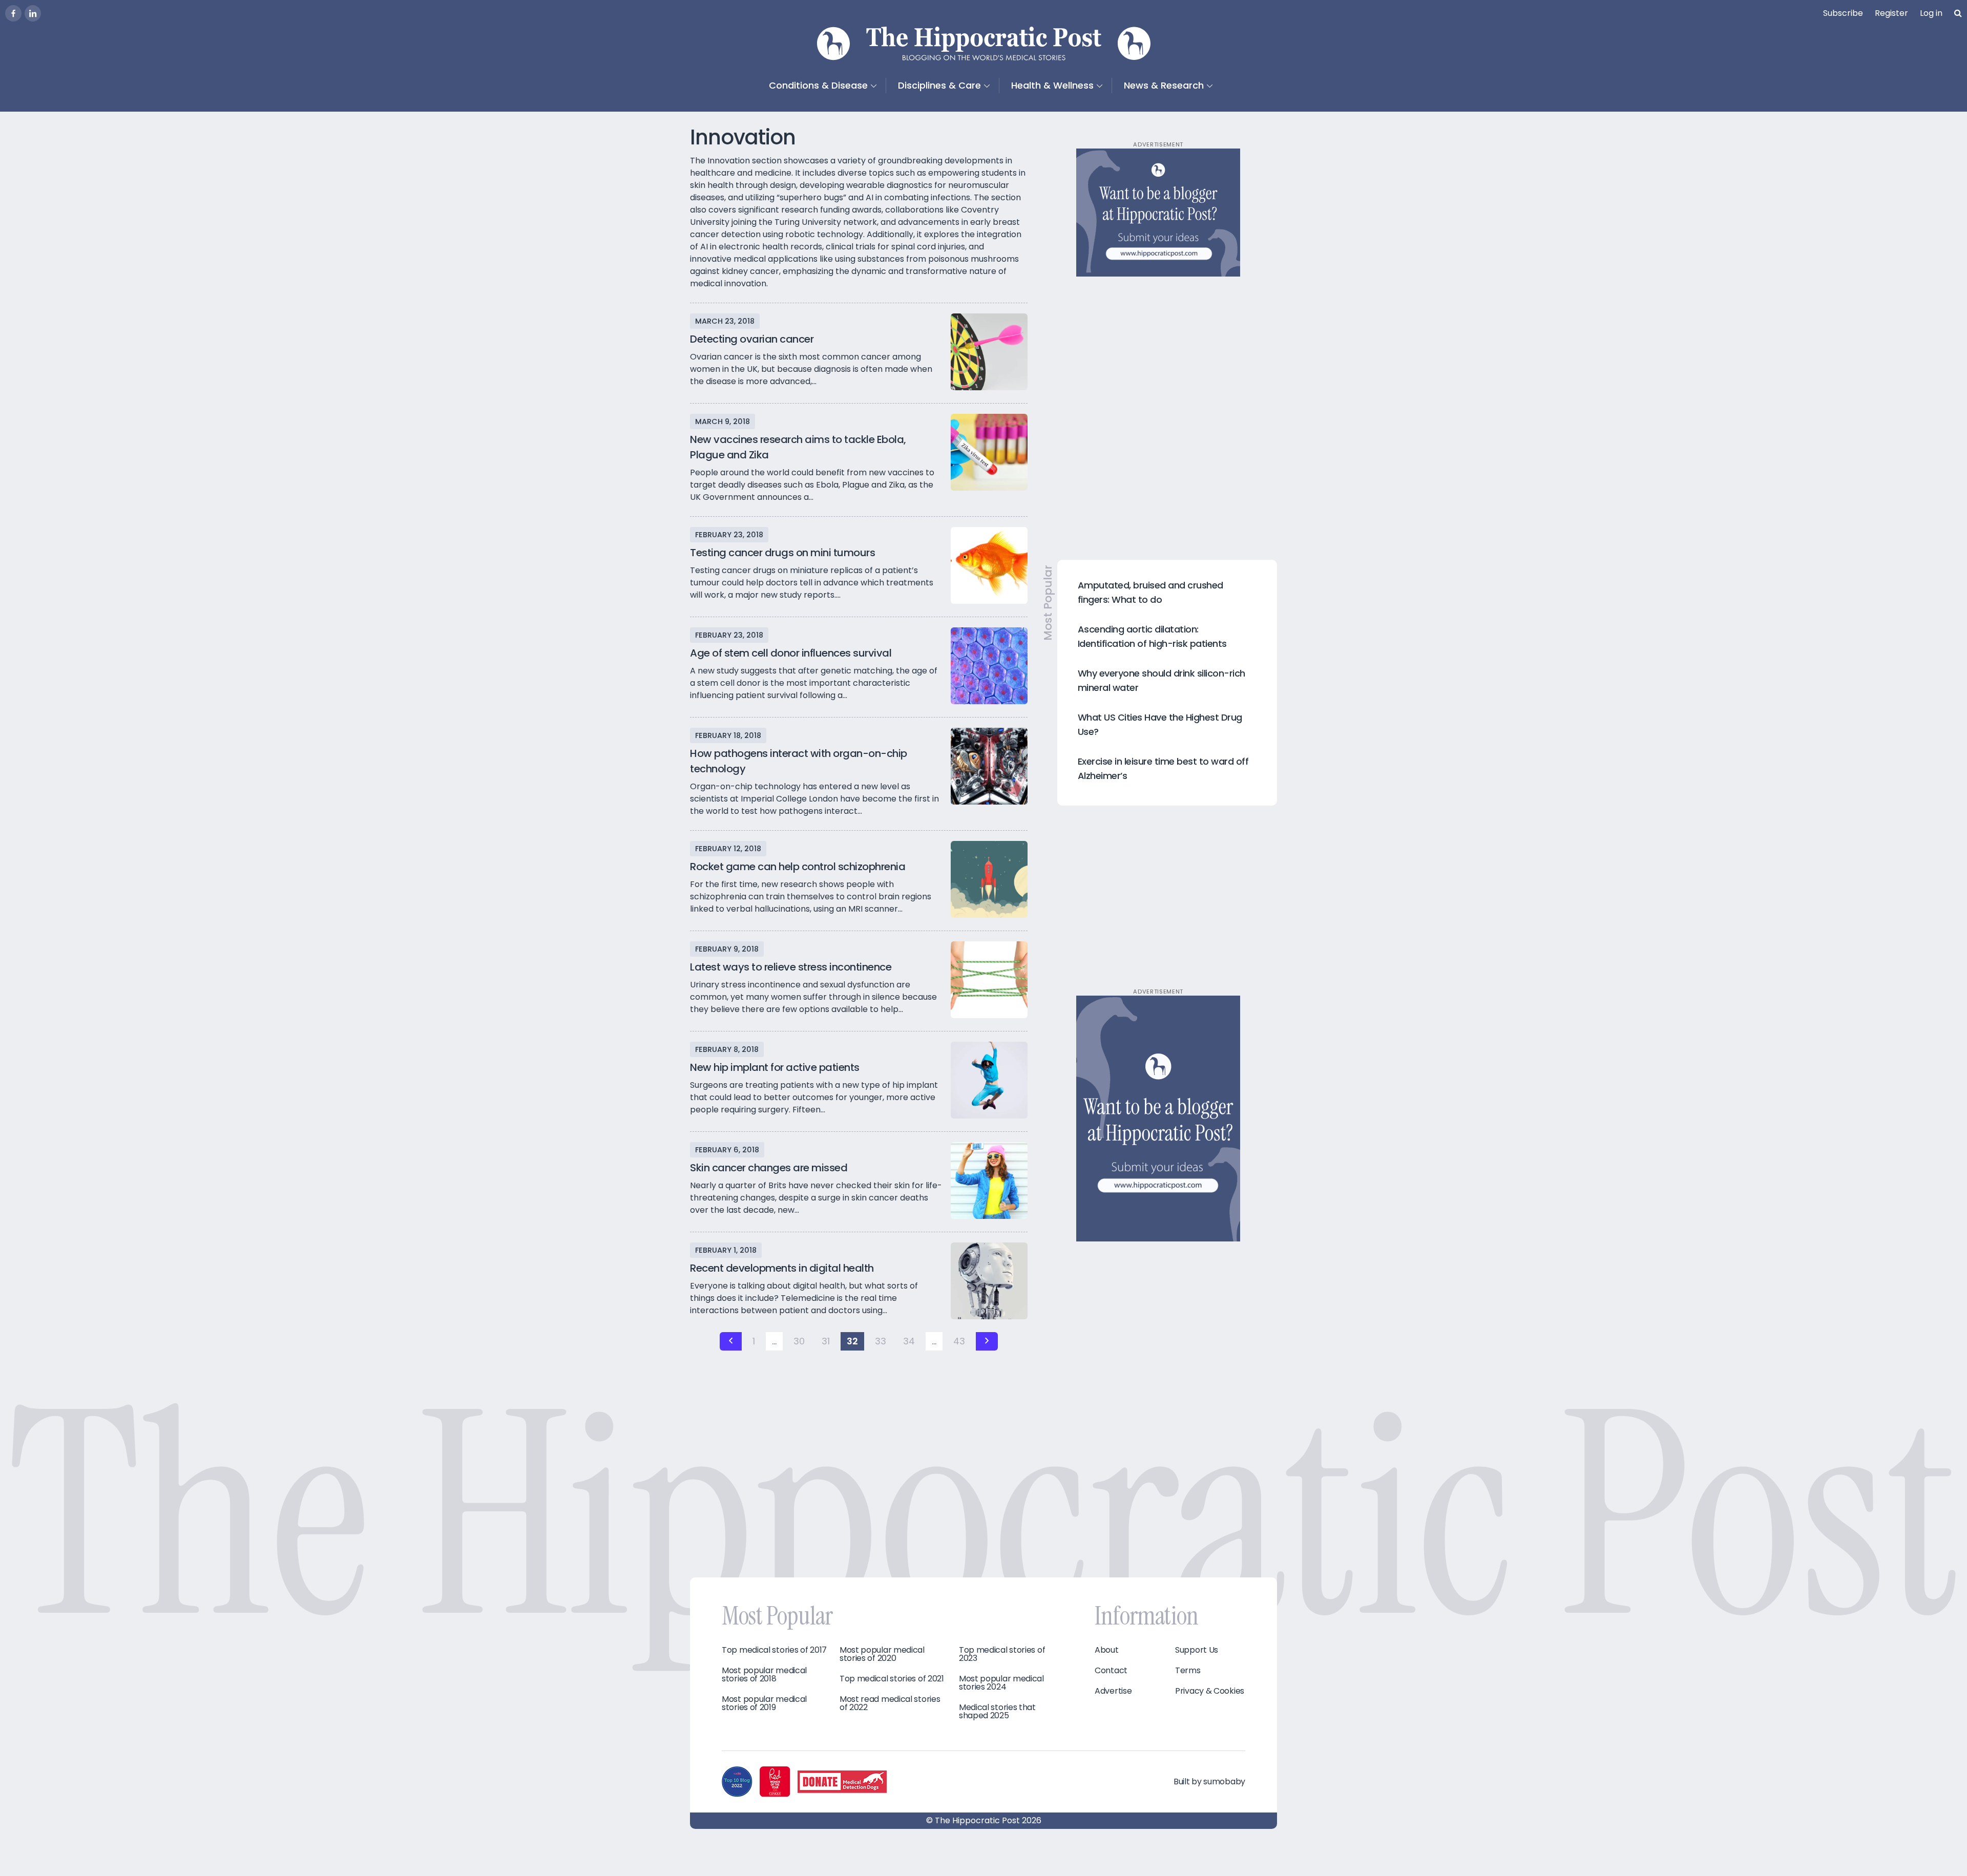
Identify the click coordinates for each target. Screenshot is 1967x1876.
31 (826, 1341)
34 (909, 1341)
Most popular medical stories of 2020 (882, 1654)
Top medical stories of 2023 (1002, 1654)
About (1107, 1650)
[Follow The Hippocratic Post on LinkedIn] (33, 13)
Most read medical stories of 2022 (890, 1703)
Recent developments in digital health (782, 1268)
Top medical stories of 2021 (892, 1679)
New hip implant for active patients (775, 1067)
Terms (1188, 1671)
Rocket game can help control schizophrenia (798, 867)
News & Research (1164, 85)
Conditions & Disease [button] (818, 85)
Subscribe (1843, 13)
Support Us (1197, 1650)
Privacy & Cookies (1210, 1691)
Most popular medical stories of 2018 (764, 1675)
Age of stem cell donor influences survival (791, 653)
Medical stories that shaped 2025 (997, 1712)
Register (1891, 13)
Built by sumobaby (1209, 1782)
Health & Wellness (1052, 85)
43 (959, 1341)
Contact (1111, 1671)
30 (799, 1341)
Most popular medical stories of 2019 (764, 1703)
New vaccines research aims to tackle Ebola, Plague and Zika (798, 447)
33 (881, 1341)
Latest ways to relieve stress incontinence (791, 967)
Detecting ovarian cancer (752, 339)
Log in (1931, 13)
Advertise (1113, 1691)
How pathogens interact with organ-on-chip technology (799, 761)
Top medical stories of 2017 (774, 1650)
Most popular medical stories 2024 (1001, 1683)
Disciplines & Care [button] (939, 85)
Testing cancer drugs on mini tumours (782, 553)
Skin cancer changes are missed (769, 1168)
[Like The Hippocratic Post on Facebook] (13, 13)
